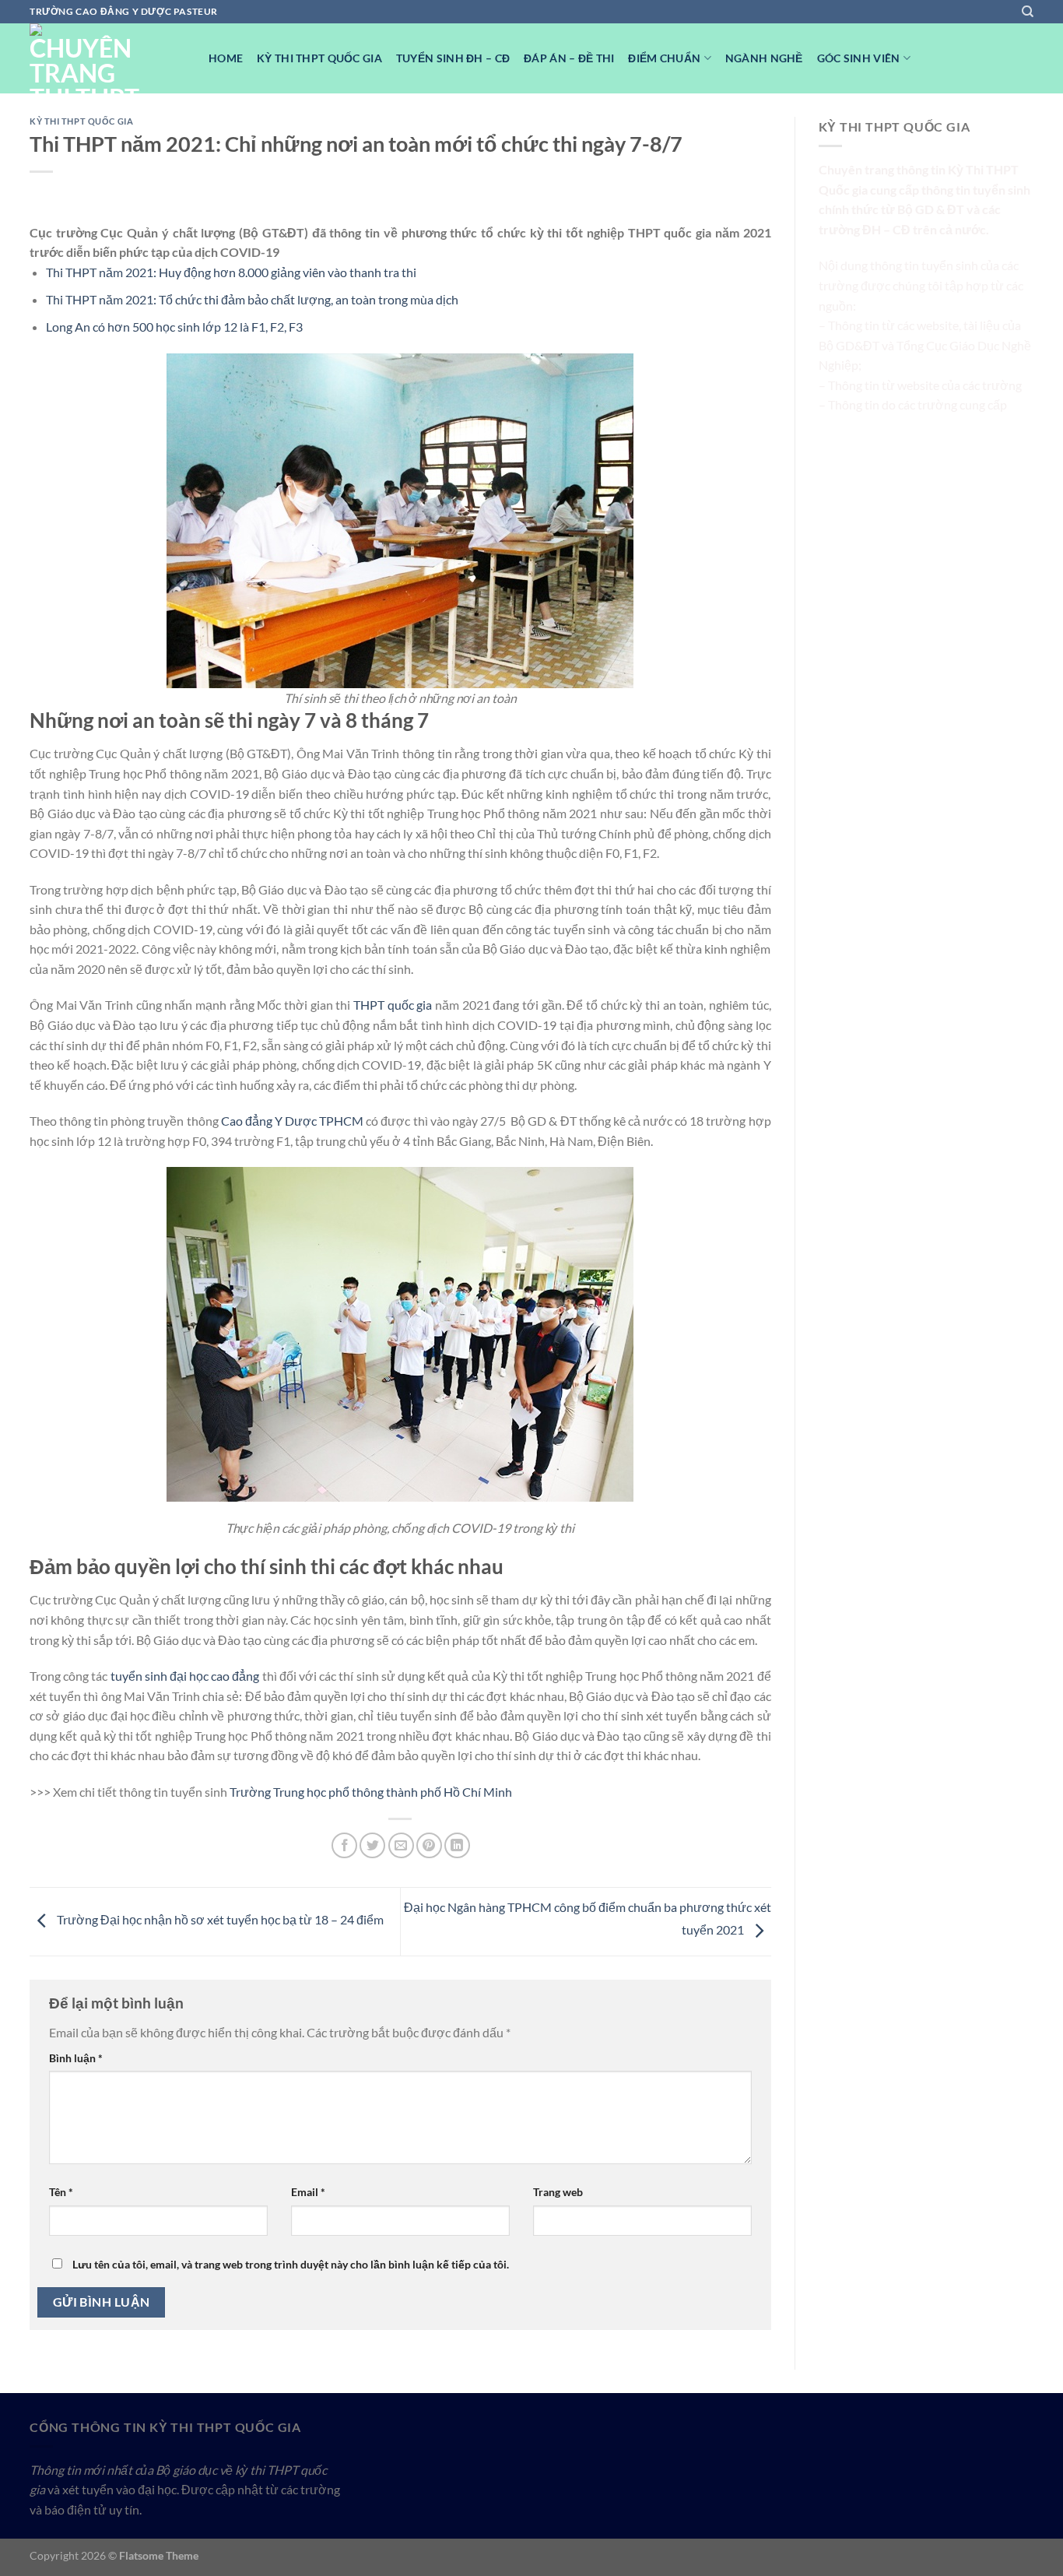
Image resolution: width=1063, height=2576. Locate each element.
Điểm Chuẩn (664, 58)
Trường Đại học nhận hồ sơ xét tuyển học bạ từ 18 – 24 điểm (219, 1920)
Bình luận (76, 2058)
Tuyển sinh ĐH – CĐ (453, 58)
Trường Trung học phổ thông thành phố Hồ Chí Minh (371, 1792)
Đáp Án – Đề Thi (569, 58)
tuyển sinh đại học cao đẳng (185, 1676)
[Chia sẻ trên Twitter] (372, 1845)
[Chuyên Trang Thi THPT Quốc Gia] (107, 58)
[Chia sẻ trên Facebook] (344, 1845)
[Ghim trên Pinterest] (429, 1845)
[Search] (1028, 12)
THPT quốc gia (393, 1005)
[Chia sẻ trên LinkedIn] (457, 1845)
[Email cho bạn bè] (401, 1845)
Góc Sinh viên (859, 58)
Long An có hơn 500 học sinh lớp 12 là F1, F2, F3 (174, 327)
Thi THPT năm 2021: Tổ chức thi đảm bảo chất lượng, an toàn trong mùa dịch (252, 299)
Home (226, 58)
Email (308, 2192)
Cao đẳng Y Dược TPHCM (292, 1121)
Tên (61, 2192)
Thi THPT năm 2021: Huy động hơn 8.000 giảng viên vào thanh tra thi (231, 272)
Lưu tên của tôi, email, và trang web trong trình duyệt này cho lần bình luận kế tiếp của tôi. (291, 2264)
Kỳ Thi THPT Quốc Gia (319, 58)
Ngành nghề (764, 58)
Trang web (558, 2192)
